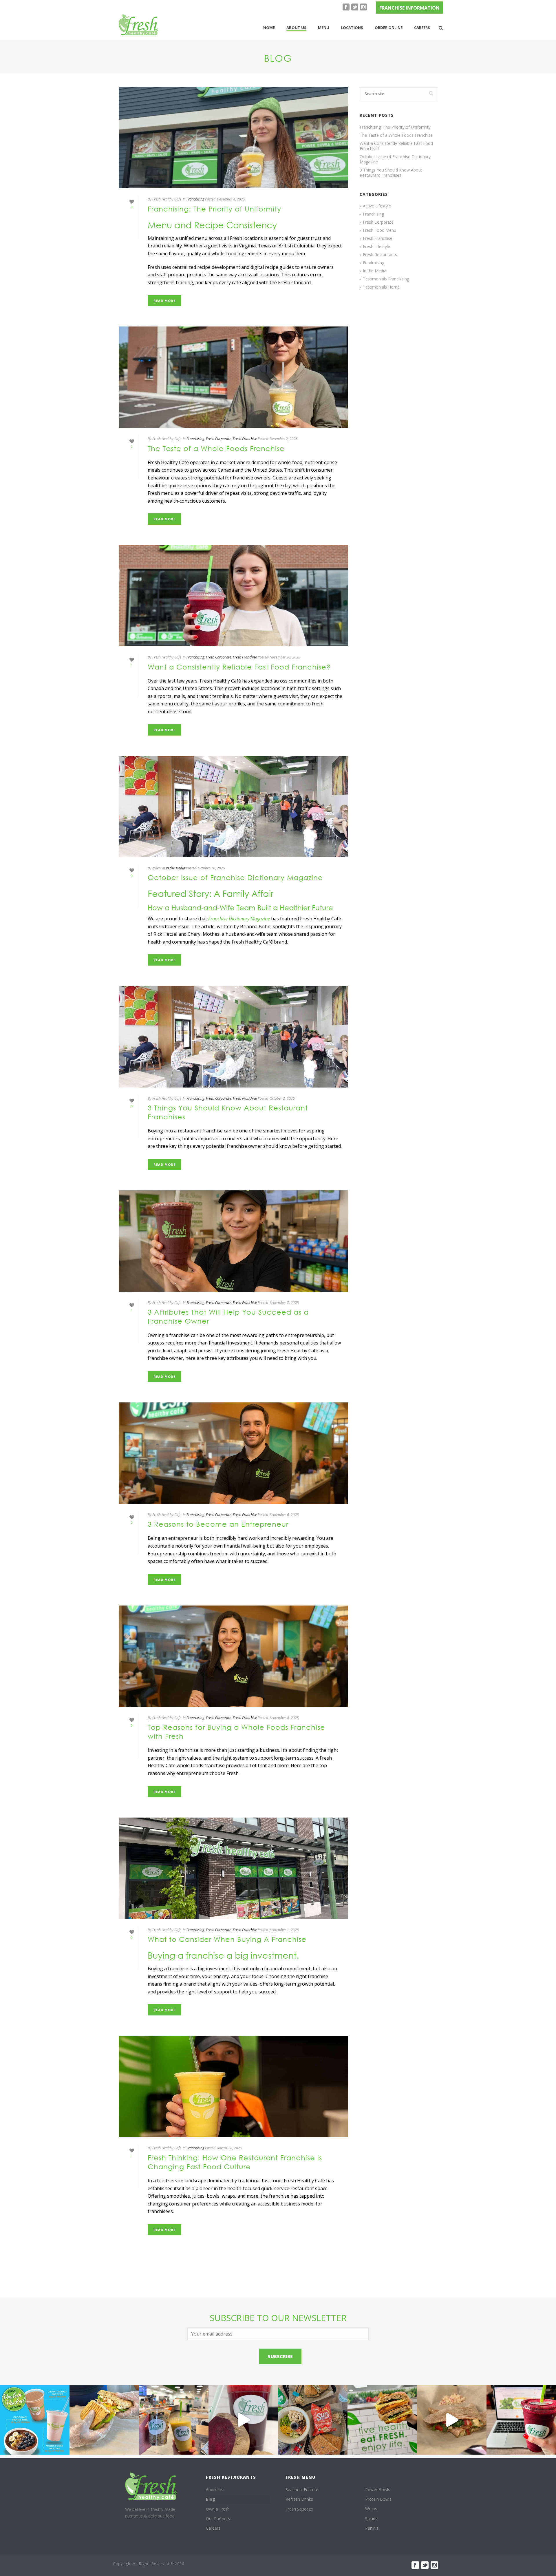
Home (269, 28)
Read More (164, 301)
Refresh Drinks (299, 2499)
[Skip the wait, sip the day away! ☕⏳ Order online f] (521, 2420)
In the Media (175, 868)
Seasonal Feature (302, 2490)
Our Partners (218, 2518)
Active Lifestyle (377, 206)
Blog (211, 2499)
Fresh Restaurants (380, 255)
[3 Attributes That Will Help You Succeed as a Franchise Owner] (233, 1241)
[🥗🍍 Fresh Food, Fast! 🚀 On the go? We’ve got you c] (174, 2420)
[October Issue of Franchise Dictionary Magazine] (233, 807)
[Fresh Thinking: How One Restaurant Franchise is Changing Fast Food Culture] (233, 2086)
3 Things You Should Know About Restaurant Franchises (391, 173)
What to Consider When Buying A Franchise (227, 1939)
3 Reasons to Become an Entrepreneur (218, 1524)
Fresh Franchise (245, 439)
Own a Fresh (218, 2509)
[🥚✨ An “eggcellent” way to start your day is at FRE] (382, 2420)
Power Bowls (378, 2490)
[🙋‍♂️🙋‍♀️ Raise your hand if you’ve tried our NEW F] (452, 2420)
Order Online (389, 28)
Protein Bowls (378, 2499)
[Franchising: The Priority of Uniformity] (233, 138)
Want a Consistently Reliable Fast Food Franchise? (239, 667)
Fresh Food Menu (379, 230)
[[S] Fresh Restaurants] (151, 2486)
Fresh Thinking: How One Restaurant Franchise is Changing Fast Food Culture (235, 2162)
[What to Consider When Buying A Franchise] (233, 1868)
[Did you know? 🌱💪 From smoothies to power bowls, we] (35, 2420)
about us (296, 28)
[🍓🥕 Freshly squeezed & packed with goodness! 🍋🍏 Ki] (243, 2420)
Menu (324, 28)
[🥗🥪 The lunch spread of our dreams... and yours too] (313, 2420)
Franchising (195, 199)
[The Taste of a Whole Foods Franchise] (233, 377)
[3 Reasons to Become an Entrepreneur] (233, 1453)
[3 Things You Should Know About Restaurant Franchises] (233, 1037)
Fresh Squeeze (299, 2509)
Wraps (371, 2509)
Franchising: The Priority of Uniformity (214, 209)
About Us (215, 2490)
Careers (422, 28)
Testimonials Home (381, 287)
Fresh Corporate (218, 439)
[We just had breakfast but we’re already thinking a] (104, 2420)
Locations (352, 28)
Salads (371, 2518)
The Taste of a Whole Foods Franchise (216, 448)
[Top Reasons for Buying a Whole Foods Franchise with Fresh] (233, 1656)
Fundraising (374, 263)
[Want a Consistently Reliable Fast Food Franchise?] (233, 596)
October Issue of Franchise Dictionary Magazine (235, 877)
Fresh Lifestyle (376, 247)
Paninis (372, 2528)
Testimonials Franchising (386, 279)
